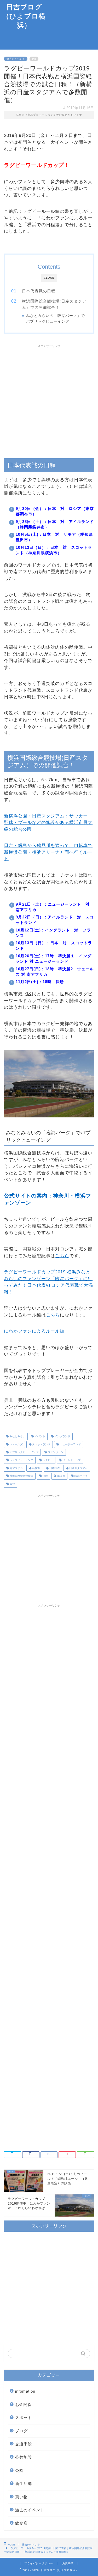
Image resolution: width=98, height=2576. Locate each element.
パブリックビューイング (24, 1452)
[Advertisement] (73, 25)
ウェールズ (16, 1444)
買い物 (21, 2497)
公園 (19, 2470)
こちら (62, 1256)
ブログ (21, 2431)
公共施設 (24, 2457)
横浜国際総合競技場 (21, 1476)
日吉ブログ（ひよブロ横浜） (24, 16)
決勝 (45, 1476)
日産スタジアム (78, 1468)
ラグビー (47, 1460)
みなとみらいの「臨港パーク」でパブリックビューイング (56, 318)
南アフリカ (16, 1468)
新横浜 (36, 1468)
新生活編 (24, 2484)
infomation (25, 2391)
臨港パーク (81, 1476)
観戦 (12, 1484)
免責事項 (68, 2563)
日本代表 (54, 1468)
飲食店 (21, 2523)
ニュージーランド (70, 1444)
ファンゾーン (55, 1452)
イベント (40, 1437)
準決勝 (61, 1476)
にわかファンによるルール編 (34, 1331)
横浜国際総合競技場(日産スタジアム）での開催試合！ (54, 304)
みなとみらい (17, 1437)
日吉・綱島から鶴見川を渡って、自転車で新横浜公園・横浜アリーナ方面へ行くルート (48, 852)
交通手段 (24, 2444)
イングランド (62, 1437)
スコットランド (41, 1444)
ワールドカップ (71, 1460)
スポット (24, 2418)
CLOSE (49, 278)
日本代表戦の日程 (39, 291)
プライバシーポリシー (39, 2563)
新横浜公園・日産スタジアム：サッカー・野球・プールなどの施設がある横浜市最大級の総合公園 (48, 823)
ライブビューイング (21, 1460)
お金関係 (24, 2405)
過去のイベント (16, 59)
